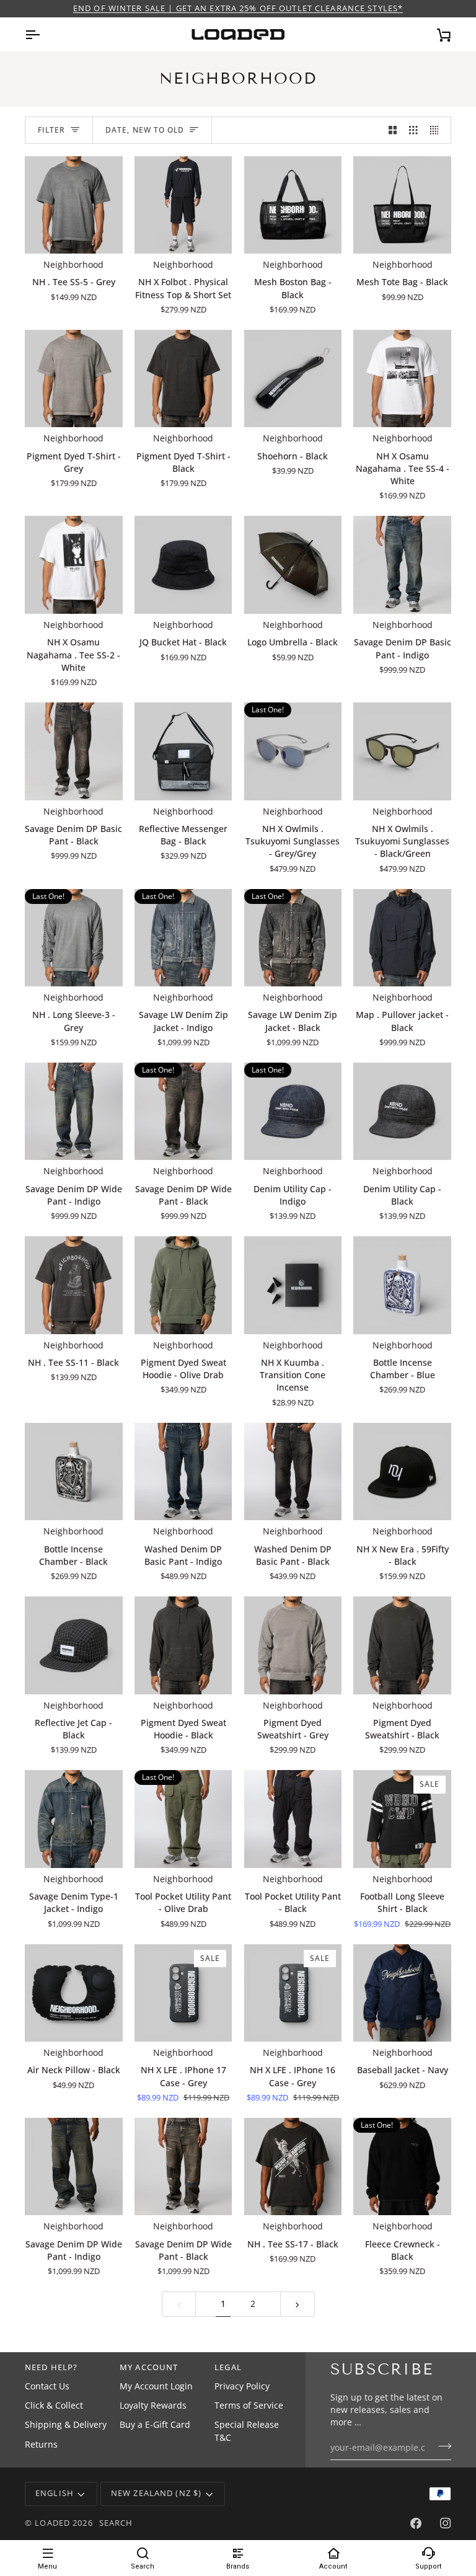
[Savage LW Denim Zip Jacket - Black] (293, 938)
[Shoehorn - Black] (293, 379)
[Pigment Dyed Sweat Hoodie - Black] (183, 1645)
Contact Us (47, 2386)
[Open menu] (43, 34)
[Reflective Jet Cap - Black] (74, 1645)
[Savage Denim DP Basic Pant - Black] (74, 751)
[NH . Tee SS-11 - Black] (74, 1285)
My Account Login (156, 2386)
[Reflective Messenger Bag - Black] (183, 751)
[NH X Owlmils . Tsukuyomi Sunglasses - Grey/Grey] (293, 751)
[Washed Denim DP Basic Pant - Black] (293, 1472)
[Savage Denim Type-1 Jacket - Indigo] (74, 1819)
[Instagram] (446, 2523)
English (55, 2493)
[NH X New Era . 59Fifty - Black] (402, 1472)
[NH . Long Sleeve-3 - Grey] (74, 938)
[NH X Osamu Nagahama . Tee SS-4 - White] (402, 379)
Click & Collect (54, 2406)
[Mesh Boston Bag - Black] (293, 205)
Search (116, 2523)
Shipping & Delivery (66, 2425)
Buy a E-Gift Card (155, 2425)
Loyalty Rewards (153, 2406)
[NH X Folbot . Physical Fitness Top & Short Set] (183, 205)
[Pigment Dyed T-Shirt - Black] (183, 379)
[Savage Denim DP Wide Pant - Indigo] (74, 1112)
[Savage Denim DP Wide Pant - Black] (183, 1112)
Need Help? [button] (51, 2367)
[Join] (441, 2446)
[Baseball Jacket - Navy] (402, 1993)
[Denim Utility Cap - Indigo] (293, 1112)
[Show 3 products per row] (413, 131)
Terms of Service (249, 2406)
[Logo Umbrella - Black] (293, 565)
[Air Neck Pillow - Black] (74, 1993)
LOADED (52, 2523)
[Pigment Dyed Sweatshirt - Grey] (293, 1645)
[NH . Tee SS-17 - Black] (293, 2167)
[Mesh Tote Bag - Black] (402, 205)
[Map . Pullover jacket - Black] (402, 938)
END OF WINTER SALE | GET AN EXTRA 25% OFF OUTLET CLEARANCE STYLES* (238, 8)
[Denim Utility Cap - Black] (402, 1112)
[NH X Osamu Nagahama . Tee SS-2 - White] (74, 565)
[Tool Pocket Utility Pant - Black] (293, 1819)
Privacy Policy (242, 2386)
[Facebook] (416, 2523)
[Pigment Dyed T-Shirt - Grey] (74, 379)
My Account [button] (149, 2367)
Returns (41, 2445)
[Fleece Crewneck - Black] (402, 2167)
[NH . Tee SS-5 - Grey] (74, 205)
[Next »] (297, 2304)
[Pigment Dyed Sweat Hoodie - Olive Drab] (183, 1285)
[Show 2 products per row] (393, 131)
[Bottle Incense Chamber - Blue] (402, 1285)
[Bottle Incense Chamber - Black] (74, 1472)
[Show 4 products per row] (438, 131)
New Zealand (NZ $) (156, 2493)
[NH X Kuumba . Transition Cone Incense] (293, 1285)
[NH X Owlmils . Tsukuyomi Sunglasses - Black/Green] (402, 751)
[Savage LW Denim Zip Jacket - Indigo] (183, 938)
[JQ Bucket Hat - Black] (183, 565)
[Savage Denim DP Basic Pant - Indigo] (402, 565)
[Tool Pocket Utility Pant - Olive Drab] (183, 1819)
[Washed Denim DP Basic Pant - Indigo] (183, 1472)
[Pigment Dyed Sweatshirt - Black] (402, 1645)
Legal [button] (228, 2367)
